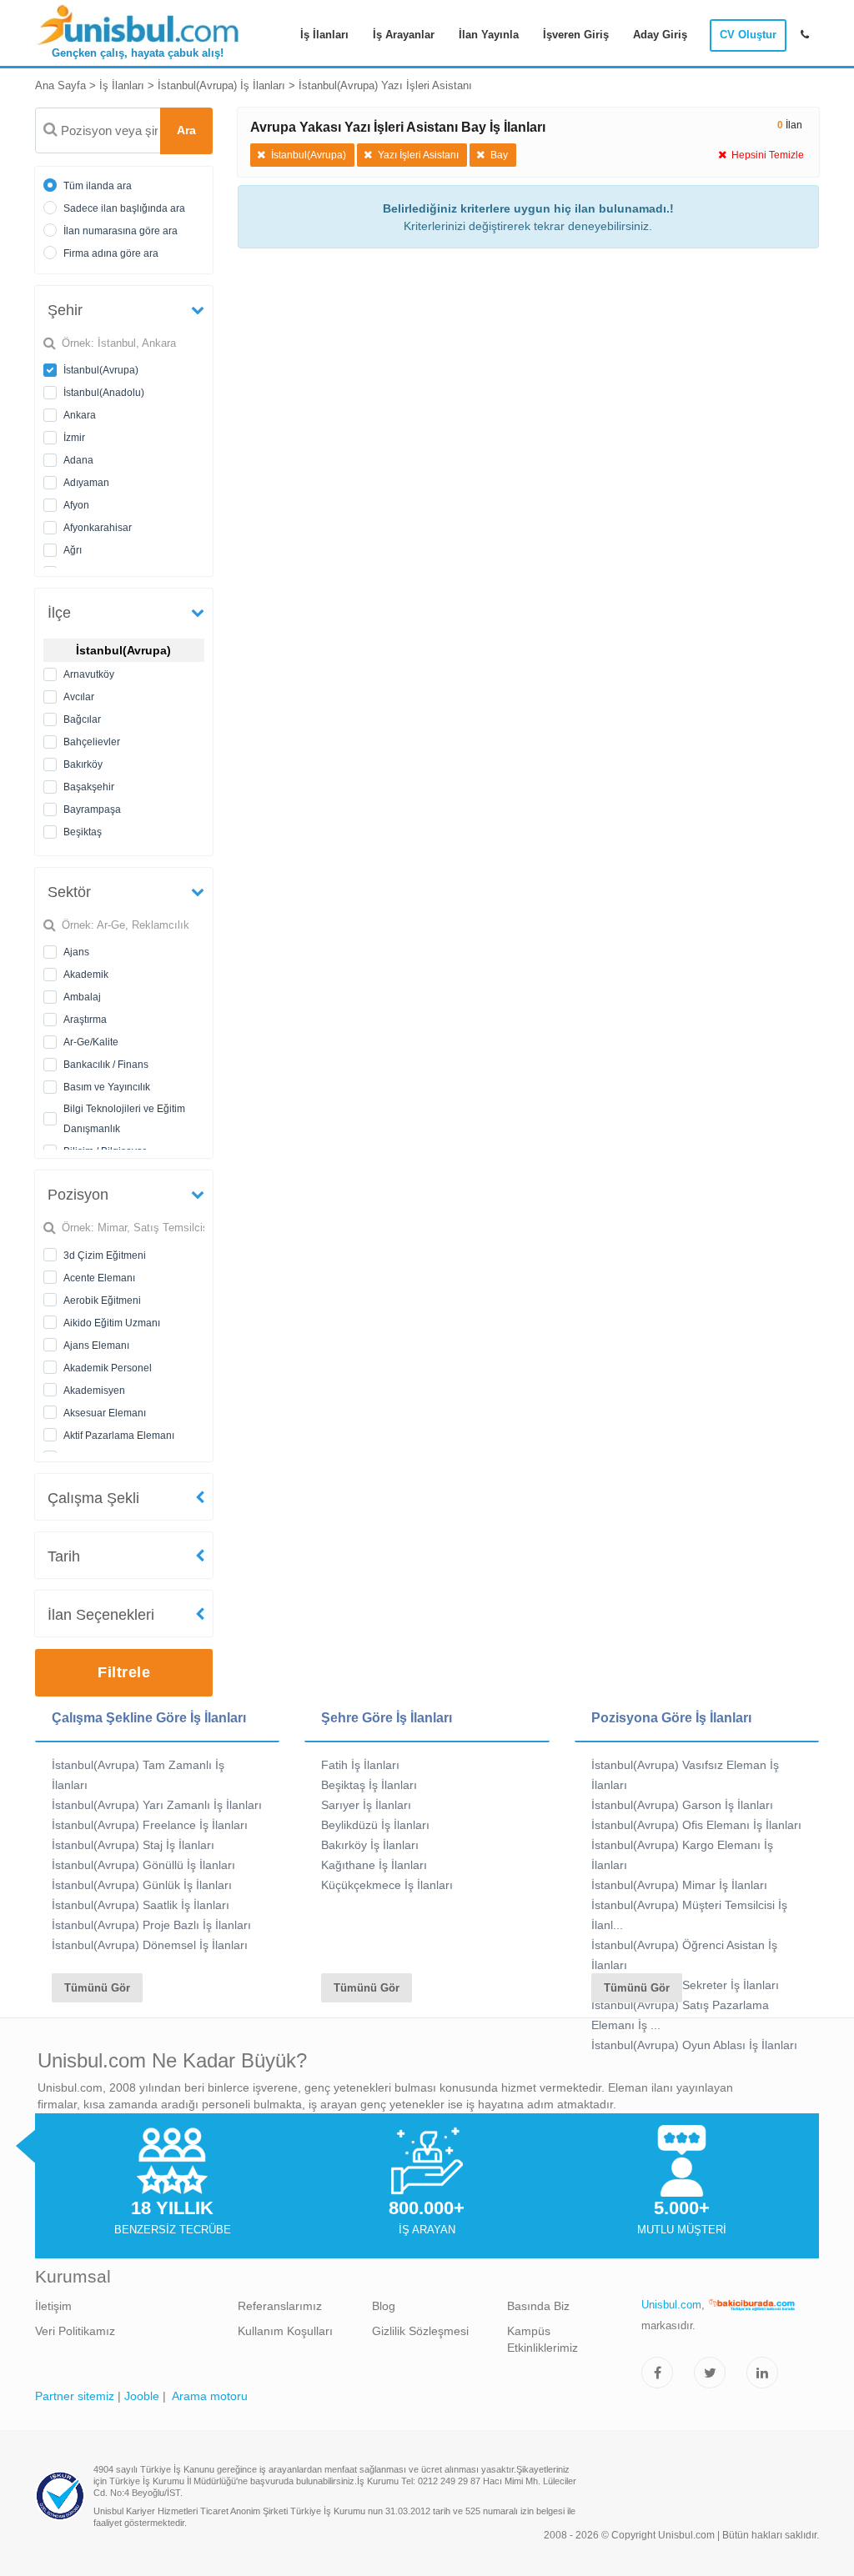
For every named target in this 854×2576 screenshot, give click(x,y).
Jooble (142, 2396)
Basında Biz (538, 2306)
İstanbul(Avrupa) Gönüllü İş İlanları (143, 1865)
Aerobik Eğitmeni (102, 1301)
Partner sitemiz (75, 2396)
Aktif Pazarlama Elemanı (119, 1436)
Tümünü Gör (97, 1988)
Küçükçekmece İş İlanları (387, 1885)
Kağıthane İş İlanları (374, 1865)
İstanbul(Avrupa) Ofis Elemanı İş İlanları (696, 1825)
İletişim (53, 2306)
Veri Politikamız (75, 2331)
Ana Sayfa (60, 85)
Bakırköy (83, 764)
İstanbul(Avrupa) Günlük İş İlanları (142, 1885)
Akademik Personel (108, 1368)
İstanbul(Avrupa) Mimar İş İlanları (679, 1885)
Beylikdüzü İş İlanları (375, 1825)
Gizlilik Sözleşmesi (420, 2331)
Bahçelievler (92, 742)
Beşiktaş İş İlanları (369, 1785)
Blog (384, 2306)
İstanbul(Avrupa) (101, 370)
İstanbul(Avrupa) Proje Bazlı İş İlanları (151, 1925)
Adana (78, 460)
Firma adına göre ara (111, 253)
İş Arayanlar (404, 35)
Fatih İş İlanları (360, 1765)
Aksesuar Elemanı (105, 1413)
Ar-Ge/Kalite (91, 1042)
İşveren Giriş (576, 35)
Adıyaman (86, 483)
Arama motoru (210, 2396)
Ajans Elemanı (96, 1346)
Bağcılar (82, 719)
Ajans (76, 952)
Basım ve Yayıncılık (107, 1087)
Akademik (86, 975)
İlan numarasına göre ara (121, 231)
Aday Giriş (660, 35)
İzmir (74, 438)
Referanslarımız (280, 2306)
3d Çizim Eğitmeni (105, 1255)
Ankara (80, 415)
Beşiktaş (83, 832)
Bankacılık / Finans (106, 1065)
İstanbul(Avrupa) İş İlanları (221, 85)
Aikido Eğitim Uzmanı (112, 1323)
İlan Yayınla (489, 35)
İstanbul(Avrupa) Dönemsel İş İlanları (150, 1945)
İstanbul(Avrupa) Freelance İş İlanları (150, 1825)
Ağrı (73, 550)
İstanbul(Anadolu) (104, 393)
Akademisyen (94, 1391)
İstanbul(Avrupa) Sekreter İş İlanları (685, 1985)
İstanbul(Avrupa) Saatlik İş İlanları (141, 1905)
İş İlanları (324, 35)
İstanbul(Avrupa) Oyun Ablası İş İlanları (694, 2045)
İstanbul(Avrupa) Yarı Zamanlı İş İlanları (157, 1805)
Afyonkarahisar (98, 528)
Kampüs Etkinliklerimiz (543, 2339)
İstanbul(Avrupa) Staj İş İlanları (133, 1845)
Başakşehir (89, 787)
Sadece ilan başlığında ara (124, 208)
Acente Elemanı (99, 1278)
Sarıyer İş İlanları (366, 1805)
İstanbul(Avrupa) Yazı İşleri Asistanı (385, 85)
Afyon (76, 505)
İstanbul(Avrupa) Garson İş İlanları (682, 1805)
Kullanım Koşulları (285, 2331)
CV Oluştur (748, 35)
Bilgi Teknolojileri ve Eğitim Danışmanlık (124, 1119)
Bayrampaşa (92, 809)
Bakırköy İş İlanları (370, 1845)
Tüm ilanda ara (98, 186)
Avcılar (79, 697)
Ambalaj (82, 997)
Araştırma (85, 1020)
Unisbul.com (671, 2305)
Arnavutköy (89, 674)
